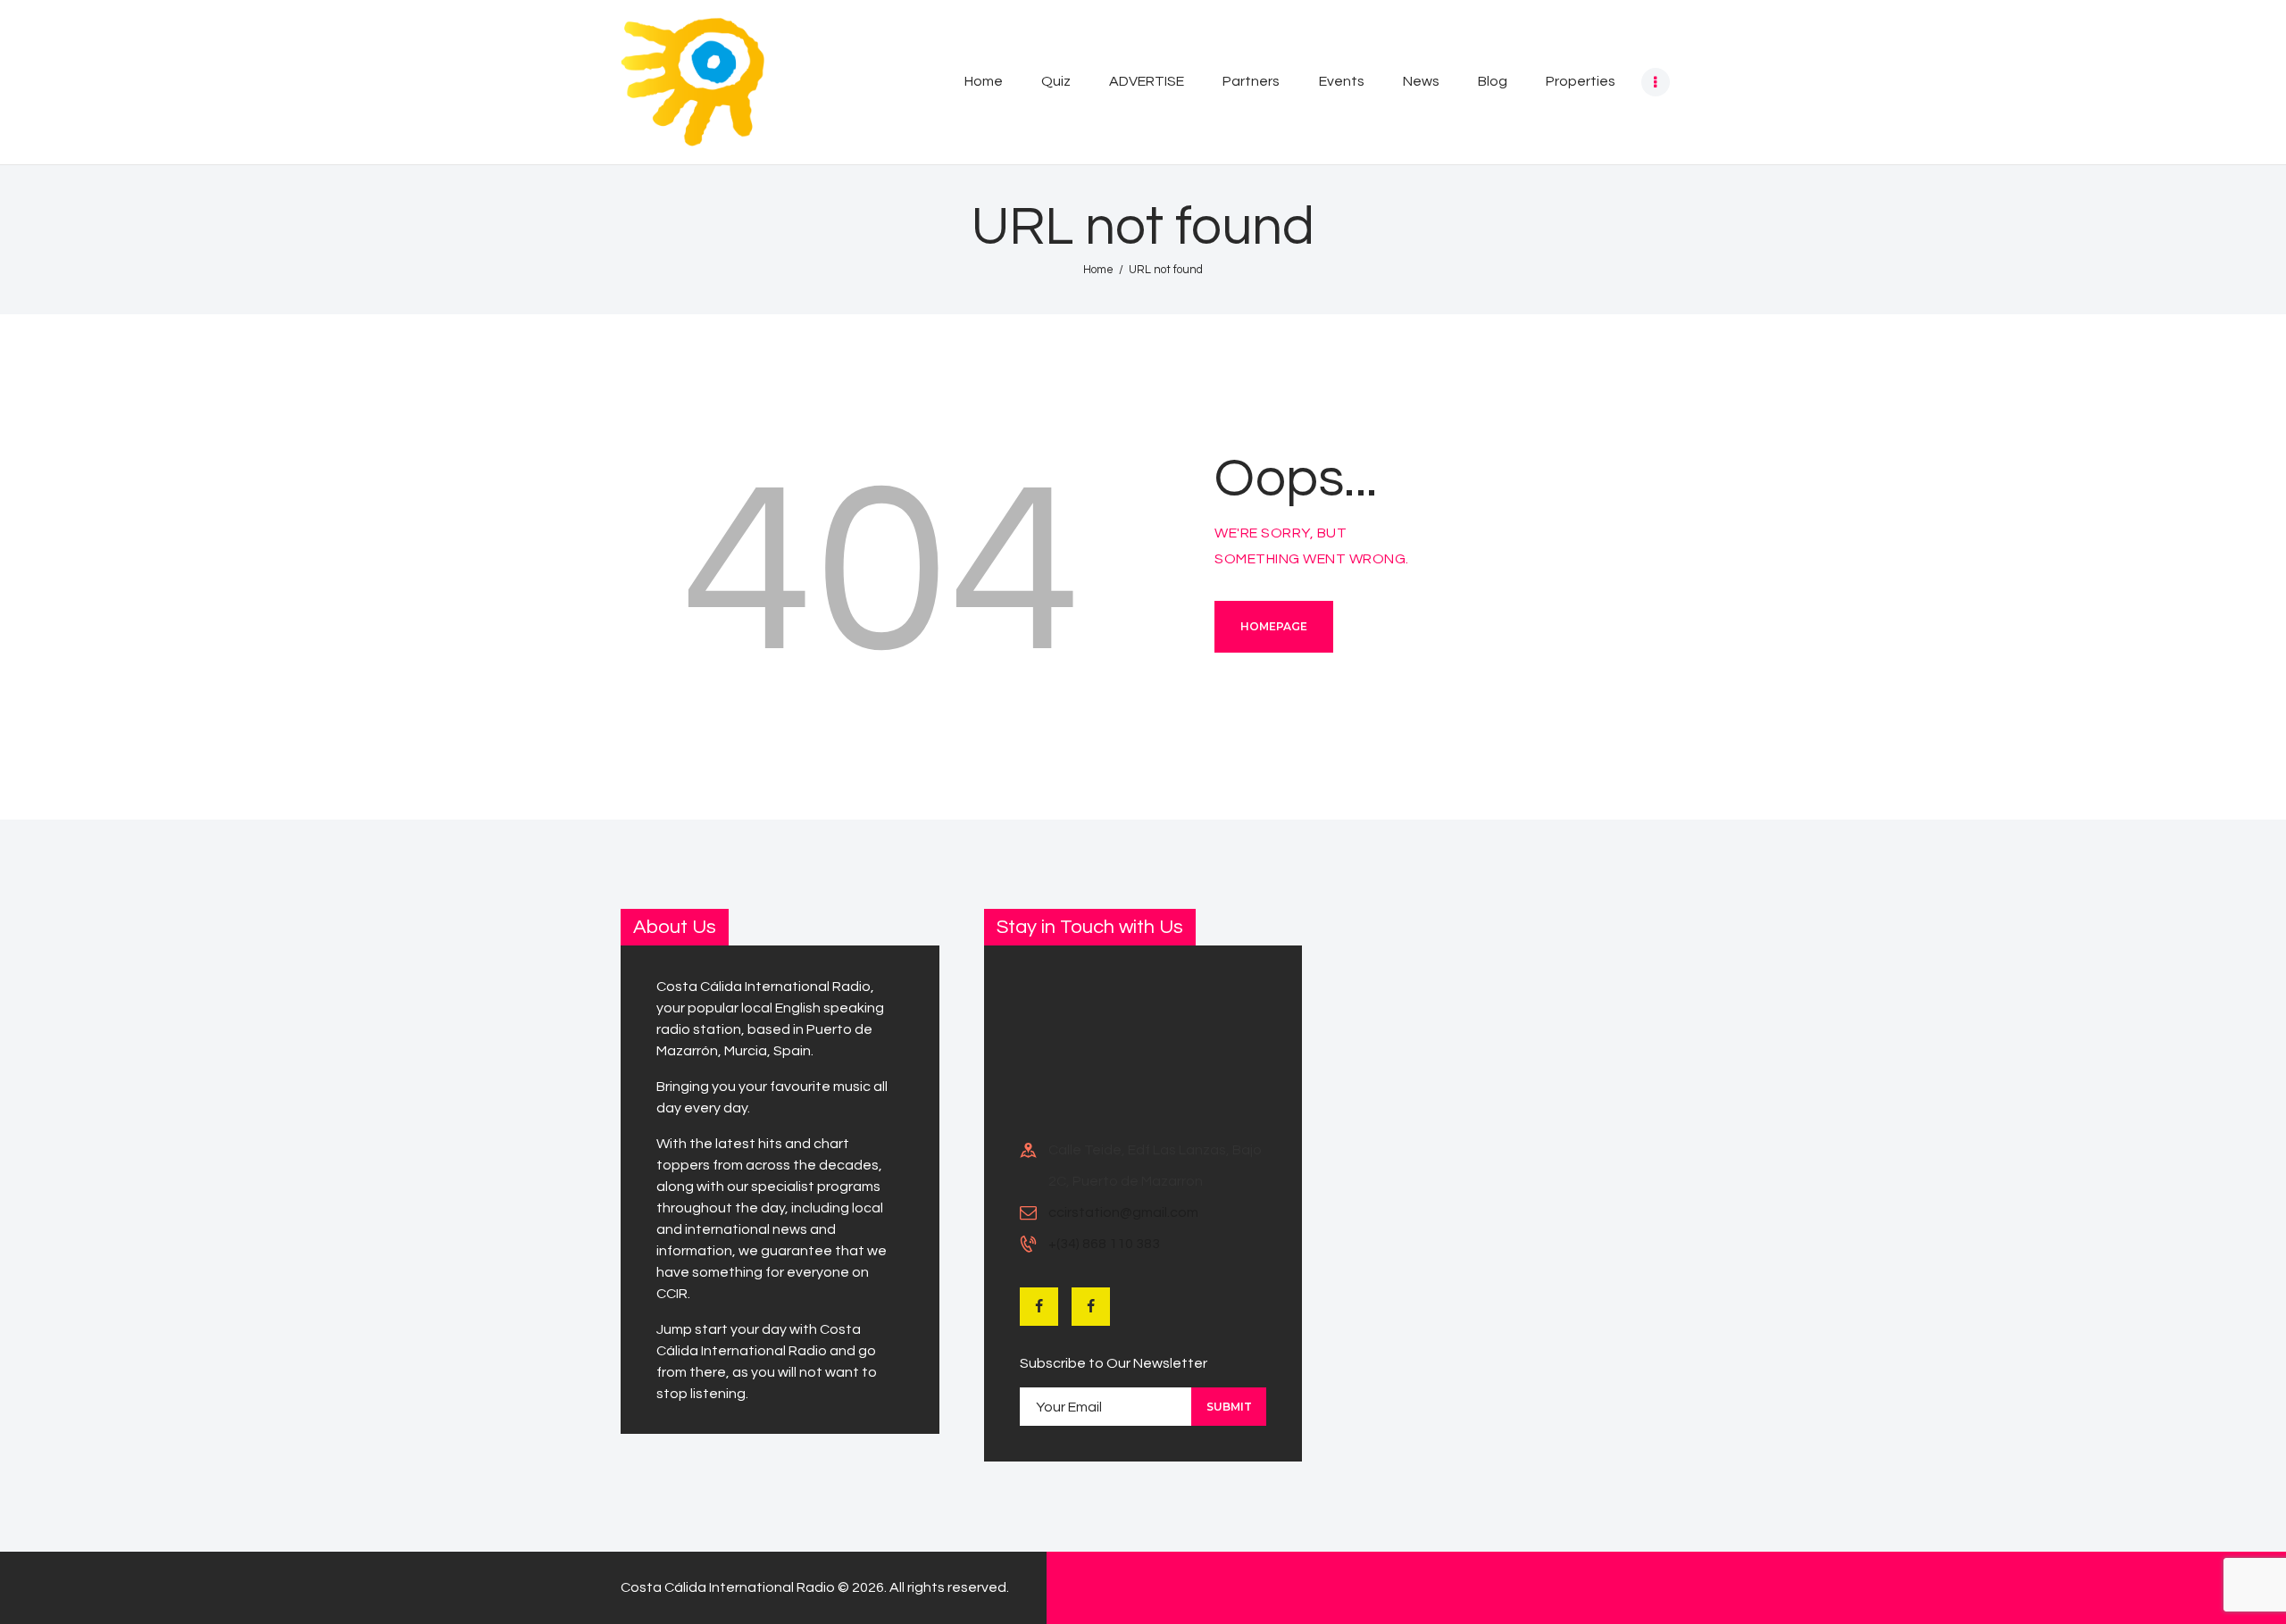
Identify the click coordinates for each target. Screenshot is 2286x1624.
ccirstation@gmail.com (1123, 1212)
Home (1098, 270)
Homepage (1274, 626)
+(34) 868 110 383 (1104, 1244)
